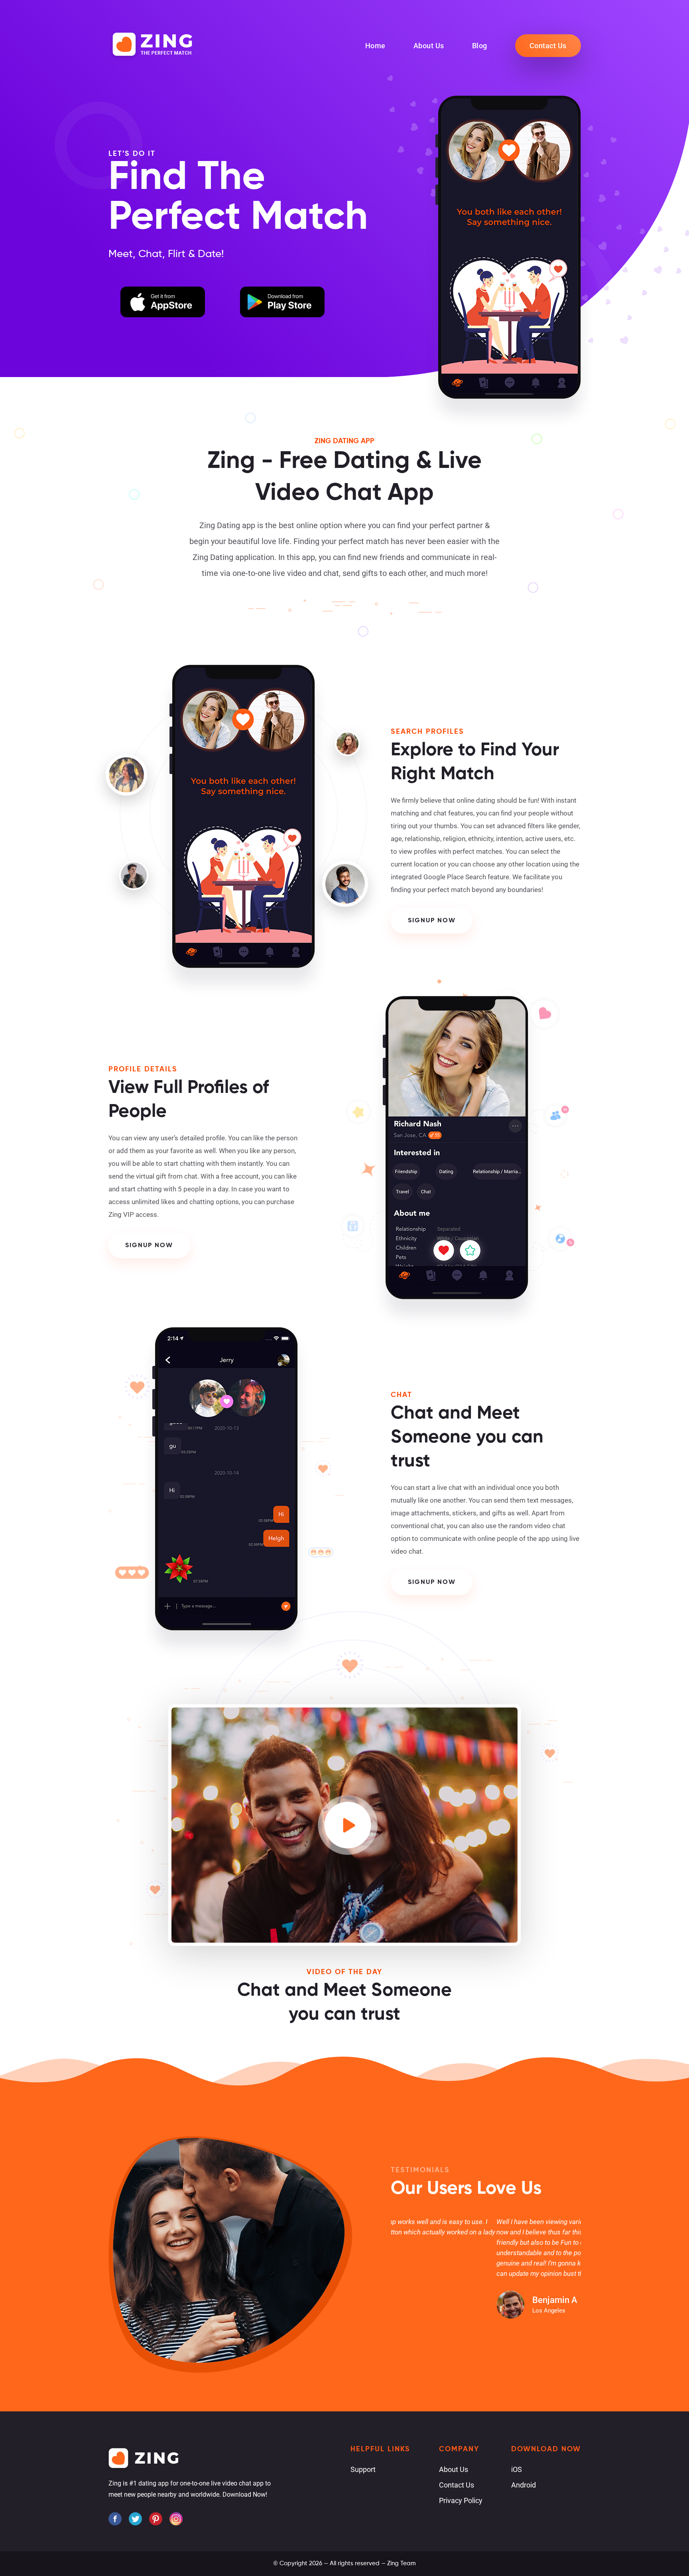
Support (363, 2469)
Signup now (432, 921)
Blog (480, 46)
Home (375, 46)
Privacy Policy (461, 2500)
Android (524, 2485)
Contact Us (548, 46)
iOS (517, 2469)
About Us (429, 46)
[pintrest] (156, 2519)
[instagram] (176, 2519)
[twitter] (135, 2519)
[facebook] (115, 2519)
